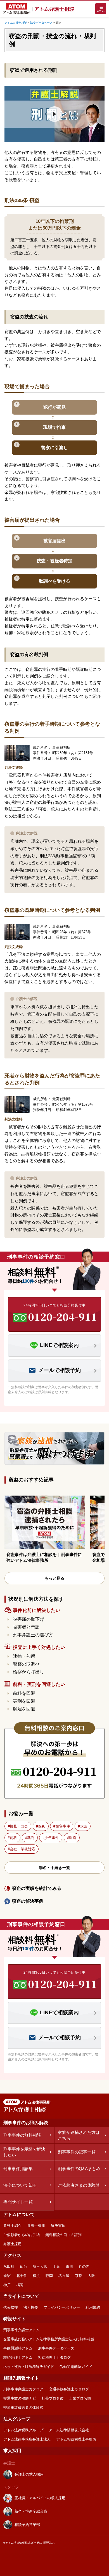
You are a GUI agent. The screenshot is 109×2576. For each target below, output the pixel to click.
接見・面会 (19, 1826)
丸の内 (84, 2266)
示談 (84, 1826)
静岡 (49, 2276)
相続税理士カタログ (54, 2357)
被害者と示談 (26, 1627)
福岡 (20, 2285)
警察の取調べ (26, 1664)
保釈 (42, 1826)
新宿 (7, 2276)
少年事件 (52, 1838)
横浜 (36, 2276)
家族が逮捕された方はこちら (79, 2135)
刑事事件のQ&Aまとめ (79, 2169)
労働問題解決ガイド (76, 2367)
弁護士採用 (12, 2244)
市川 (69, 2266)
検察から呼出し (29, 1672)
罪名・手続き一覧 (54, 1868)
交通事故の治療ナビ (20, 2398)
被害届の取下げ (29, 1619)
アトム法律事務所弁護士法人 (27, 2439)
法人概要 (31, 2307)
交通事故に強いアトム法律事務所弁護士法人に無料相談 (49, 2339)
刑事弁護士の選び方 (33, 1635)
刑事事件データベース (56, 2348)
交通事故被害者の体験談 (23, 2408)
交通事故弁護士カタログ (69, 2389)
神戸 (7, 2285)
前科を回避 (24, 1693)
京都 (79, 2276)
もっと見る (54, 1578)
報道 (73, 1838)
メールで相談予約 (60, 1370)
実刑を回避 (24, 1701)
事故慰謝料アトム (18, 2348)
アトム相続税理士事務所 (76, 2439)
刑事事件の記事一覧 (77, 2152)
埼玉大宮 (40, 2266)
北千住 (22, 2276)
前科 (13, 1838)
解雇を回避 (24, 1709)
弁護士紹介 (12, 2226)
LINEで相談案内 (59, 1345)
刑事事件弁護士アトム (22, 2330)
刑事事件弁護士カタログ (23, 2389)
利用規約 (93, 2307)
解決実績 (58, 2226)
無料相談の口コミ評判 (63, 2235)
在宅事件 (63, 1826)
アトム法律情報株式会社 (69, 2430)
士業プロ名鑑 (80, 2398)
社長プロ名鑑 (53, 2398)
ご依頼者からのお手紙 (22, 2235)
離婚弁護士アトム (18, 2357)
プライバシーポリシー (62, 2307)
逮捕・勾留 (24, 1656)
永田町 (9, 2266)
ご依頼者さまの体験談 (79, 2185)
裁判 (31, 1838)
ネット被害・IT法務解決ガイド (29, 2367)
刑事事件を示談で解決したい (24, 2152)
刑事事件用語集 (18, 2169)
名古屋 (64, 2276)
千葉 (56, 2266)
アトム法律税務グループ (23, 2430)
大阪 (91, 2276)
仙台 (23, 2266)
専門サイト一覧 (18, 2202)
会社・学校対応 (22, 1849)
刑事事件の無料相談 (22, 2135)
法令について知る (20, 2185)
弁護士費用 (36, 2226)
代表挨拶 (11, 2307)
